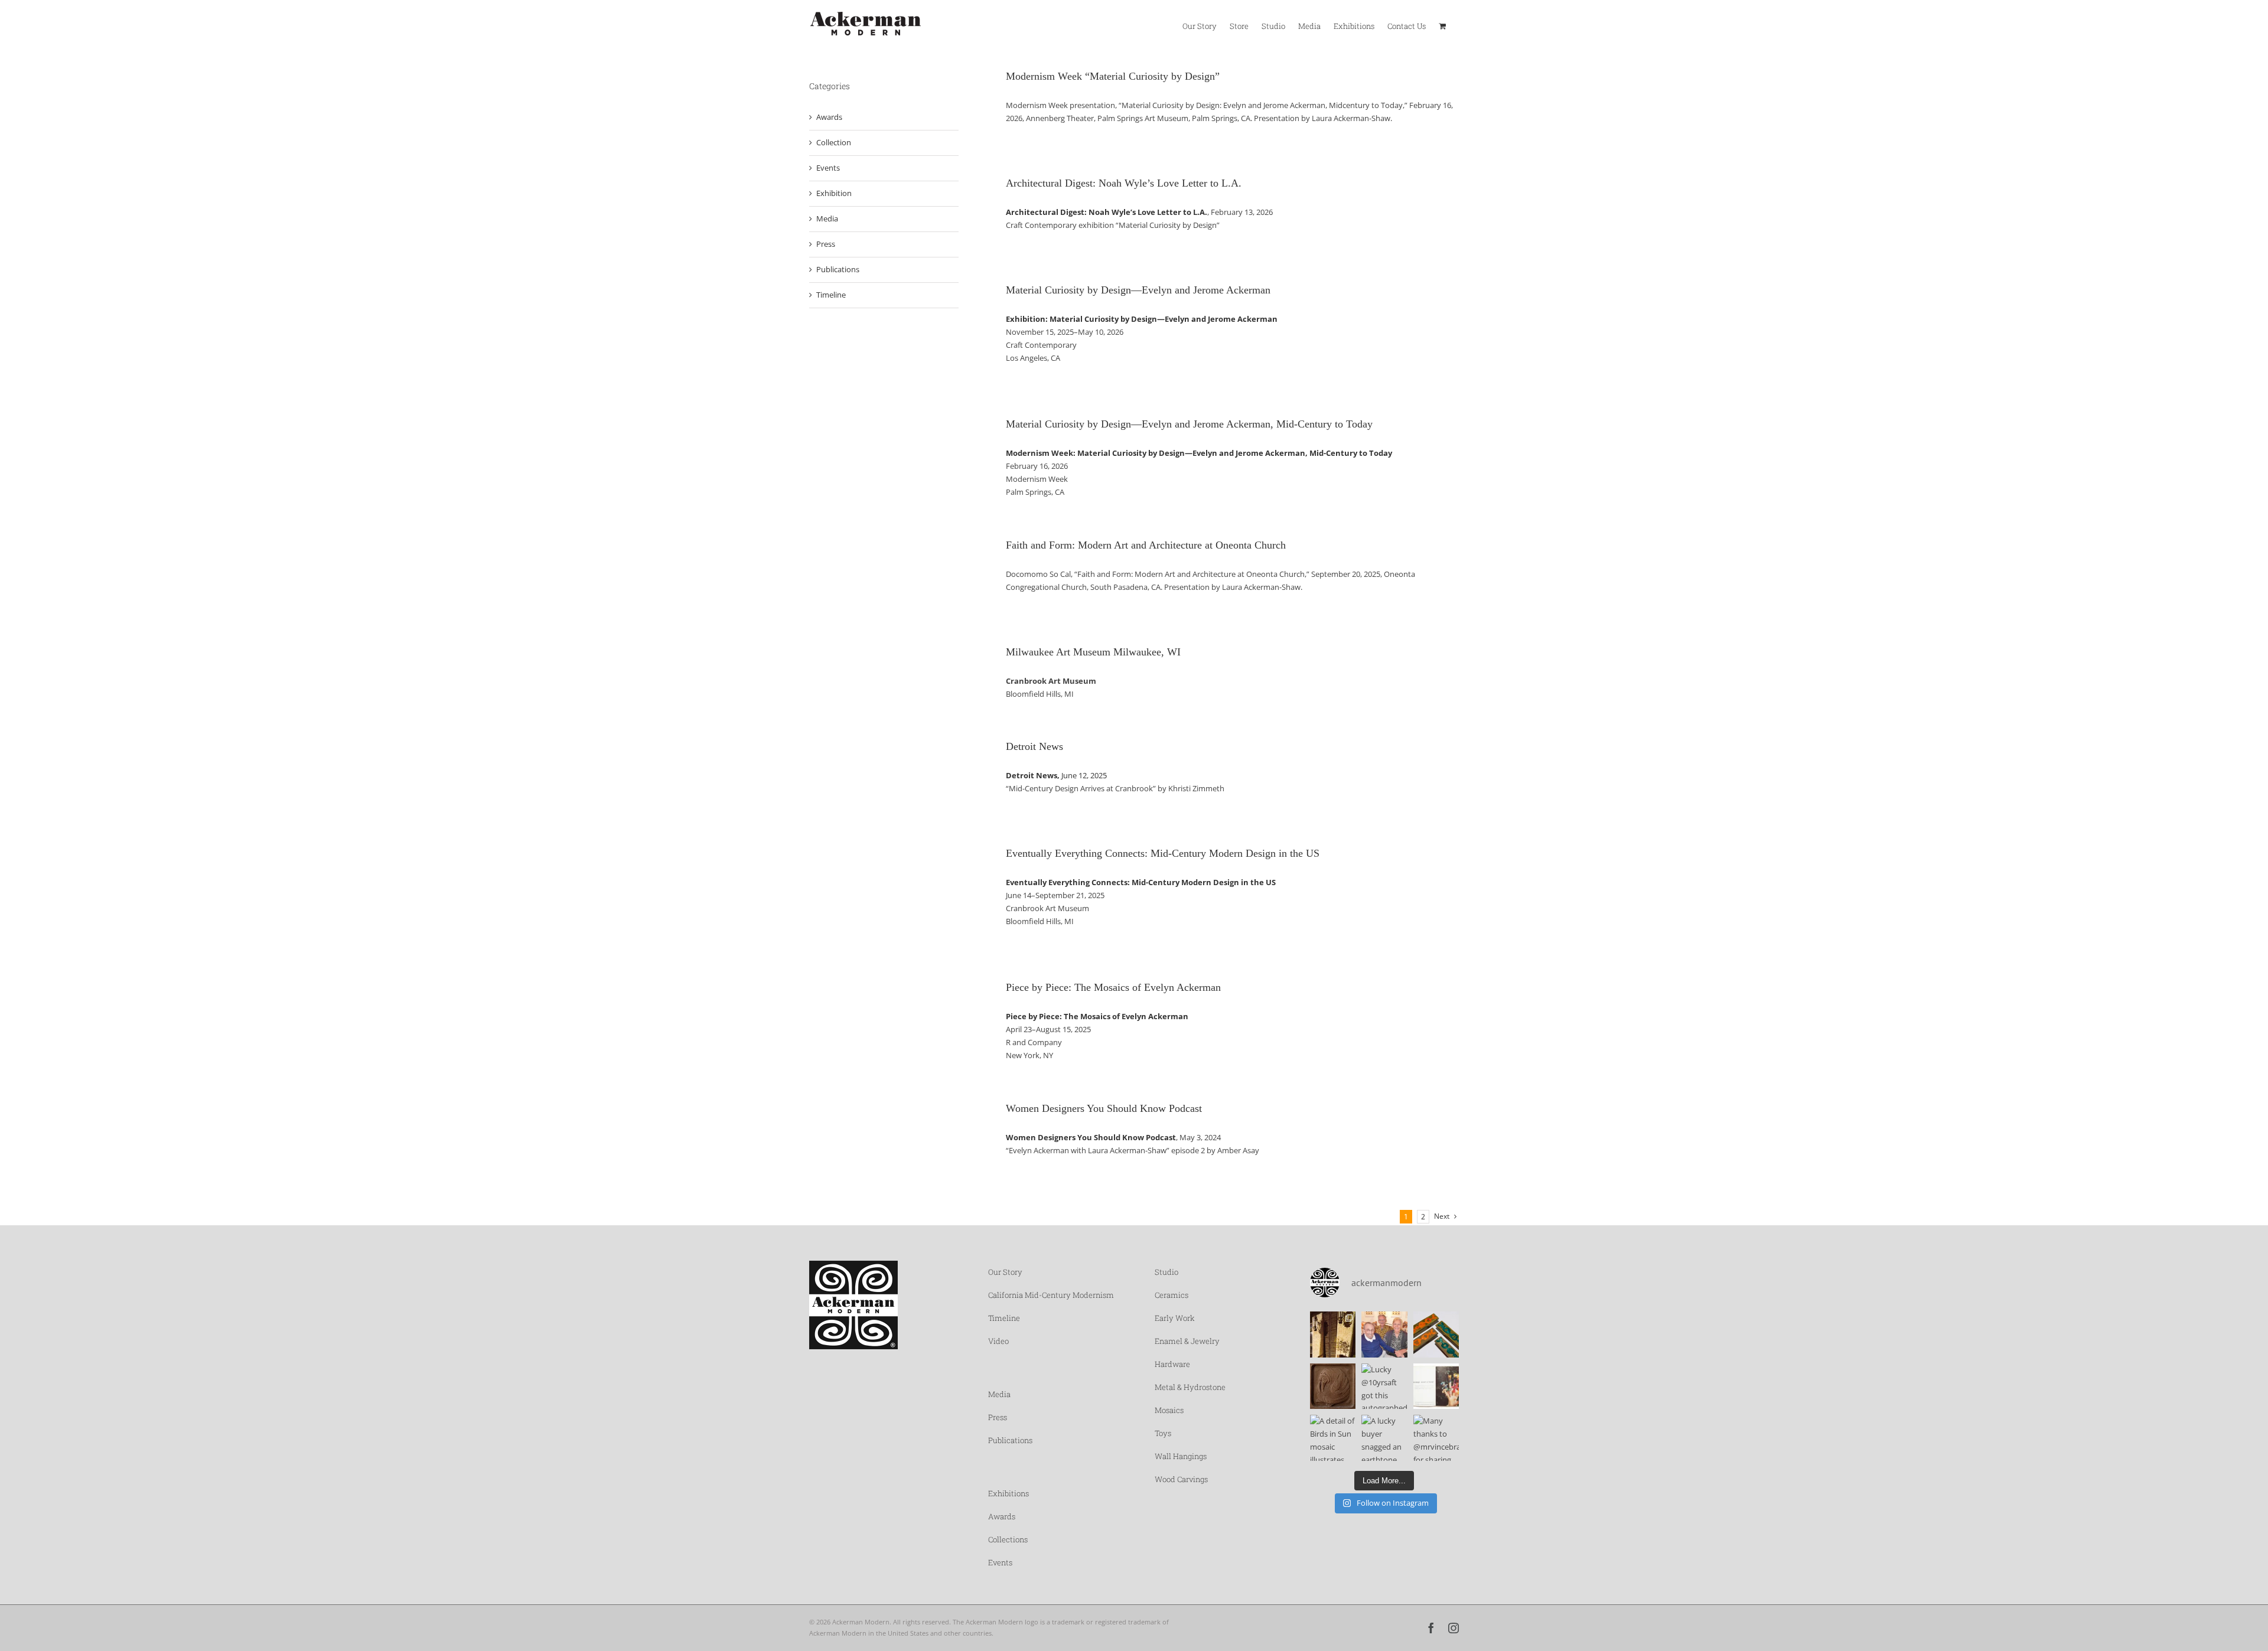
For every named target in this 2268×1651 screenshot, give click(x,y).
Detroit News (1034, 746)
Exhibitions (1008, 1493)
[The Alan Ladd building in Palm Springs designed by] (1333, 1334)
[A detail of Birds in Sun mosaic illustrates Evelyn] (1333, 1438)
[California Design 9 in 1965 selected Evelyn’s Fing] (1436, 1386)
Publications (838, 269)
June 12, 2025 (1056, 775)
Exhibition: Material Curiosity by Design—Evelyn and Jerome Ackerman (1142, 319)
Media (827, 218)
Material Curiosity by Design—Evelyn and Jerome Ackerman (1138, 290)
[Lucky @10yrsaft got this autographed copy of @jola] (1384, 1386)
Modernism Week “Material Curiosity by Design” (1113, 76)
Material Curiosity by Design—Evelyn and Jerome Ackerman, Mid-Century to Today (1189, 424)
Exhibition (834, 193)
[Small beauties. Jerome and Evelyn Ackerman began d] (1436, 1334)
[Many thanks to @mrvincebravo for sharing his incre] (1436, 1438)
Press (826, 244)
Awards (829, 117)
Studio (1166, 1272)
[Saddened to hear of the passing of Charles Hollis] (1384, 1334)
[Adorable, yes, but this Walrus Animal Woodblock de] (1333, 1386)
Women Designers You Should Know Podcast (1104, 1108)
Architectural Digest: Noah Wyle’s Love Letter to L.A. (1124, 183)
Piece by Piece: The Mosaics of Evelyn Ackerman (1113, 987)
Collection (834, 142)
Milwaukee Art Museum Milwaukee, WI (1093, 652)
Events (828, 168)
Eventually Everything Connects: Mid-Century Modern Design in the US (1163, 853)
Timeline (831, 295)
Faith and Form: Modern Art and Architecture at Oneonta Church (1146, 545)
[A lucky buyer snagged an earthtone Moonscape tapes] (1384, 1438)
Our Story (1005, 1272)
